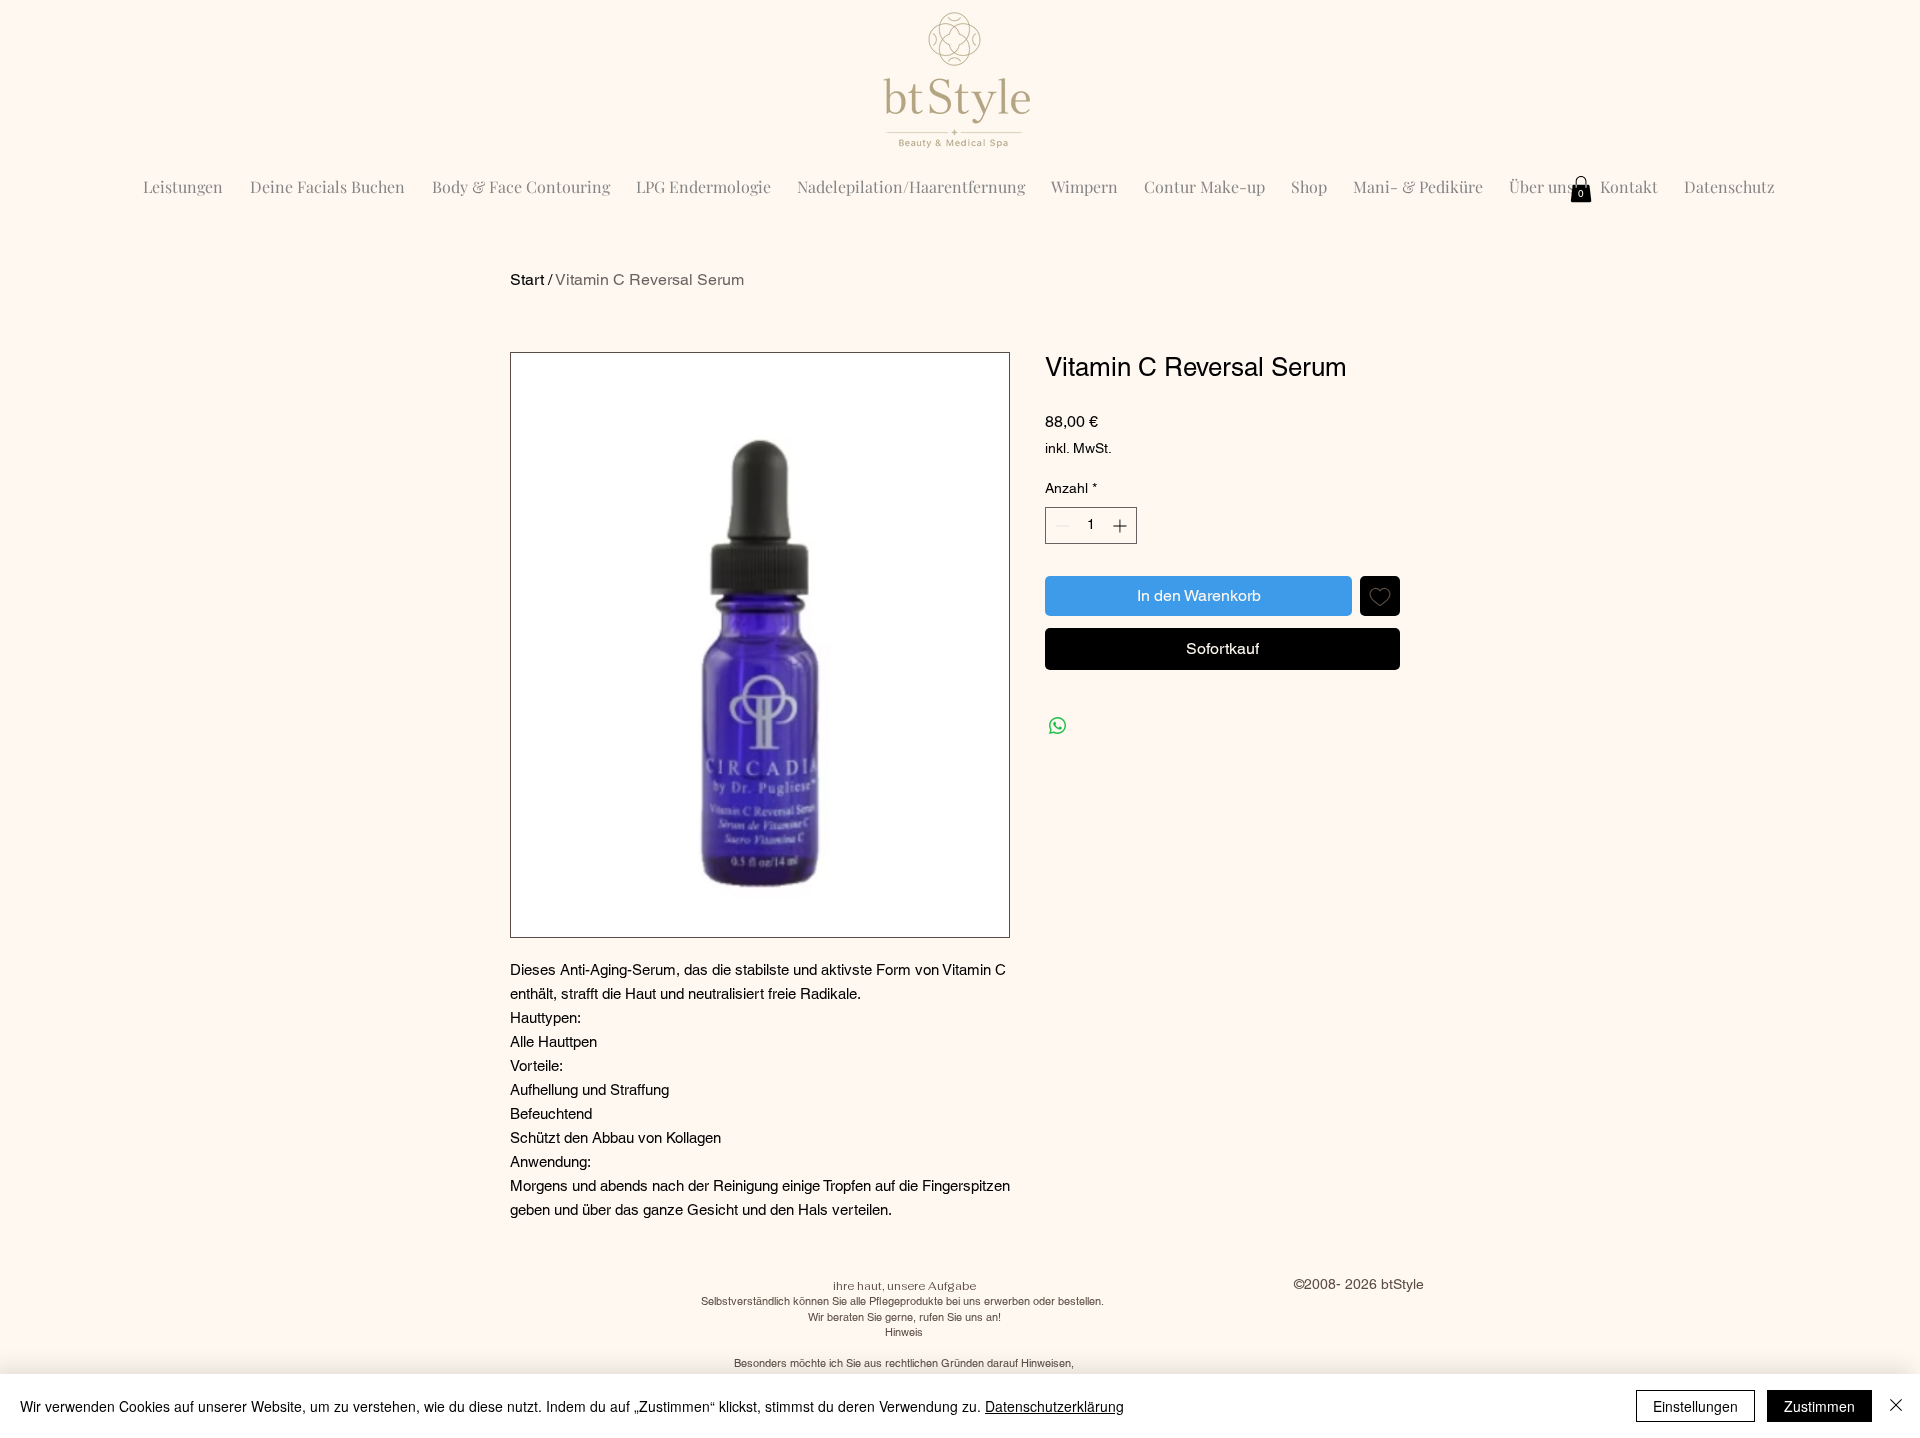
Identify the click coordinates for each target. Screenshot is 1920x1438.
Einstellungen (1695, 1406)
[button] (1581, 189)
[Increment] (1121, 525)
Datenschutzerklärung (1054, 1406)
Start (527, 279)
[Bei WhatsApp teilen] (1058, 726)
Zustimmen (1819, 1406)
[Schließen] (1896, 1406)
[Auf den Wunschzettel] (1380, 596)
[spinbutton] (1091, 525)
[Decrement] (1060, 525)
